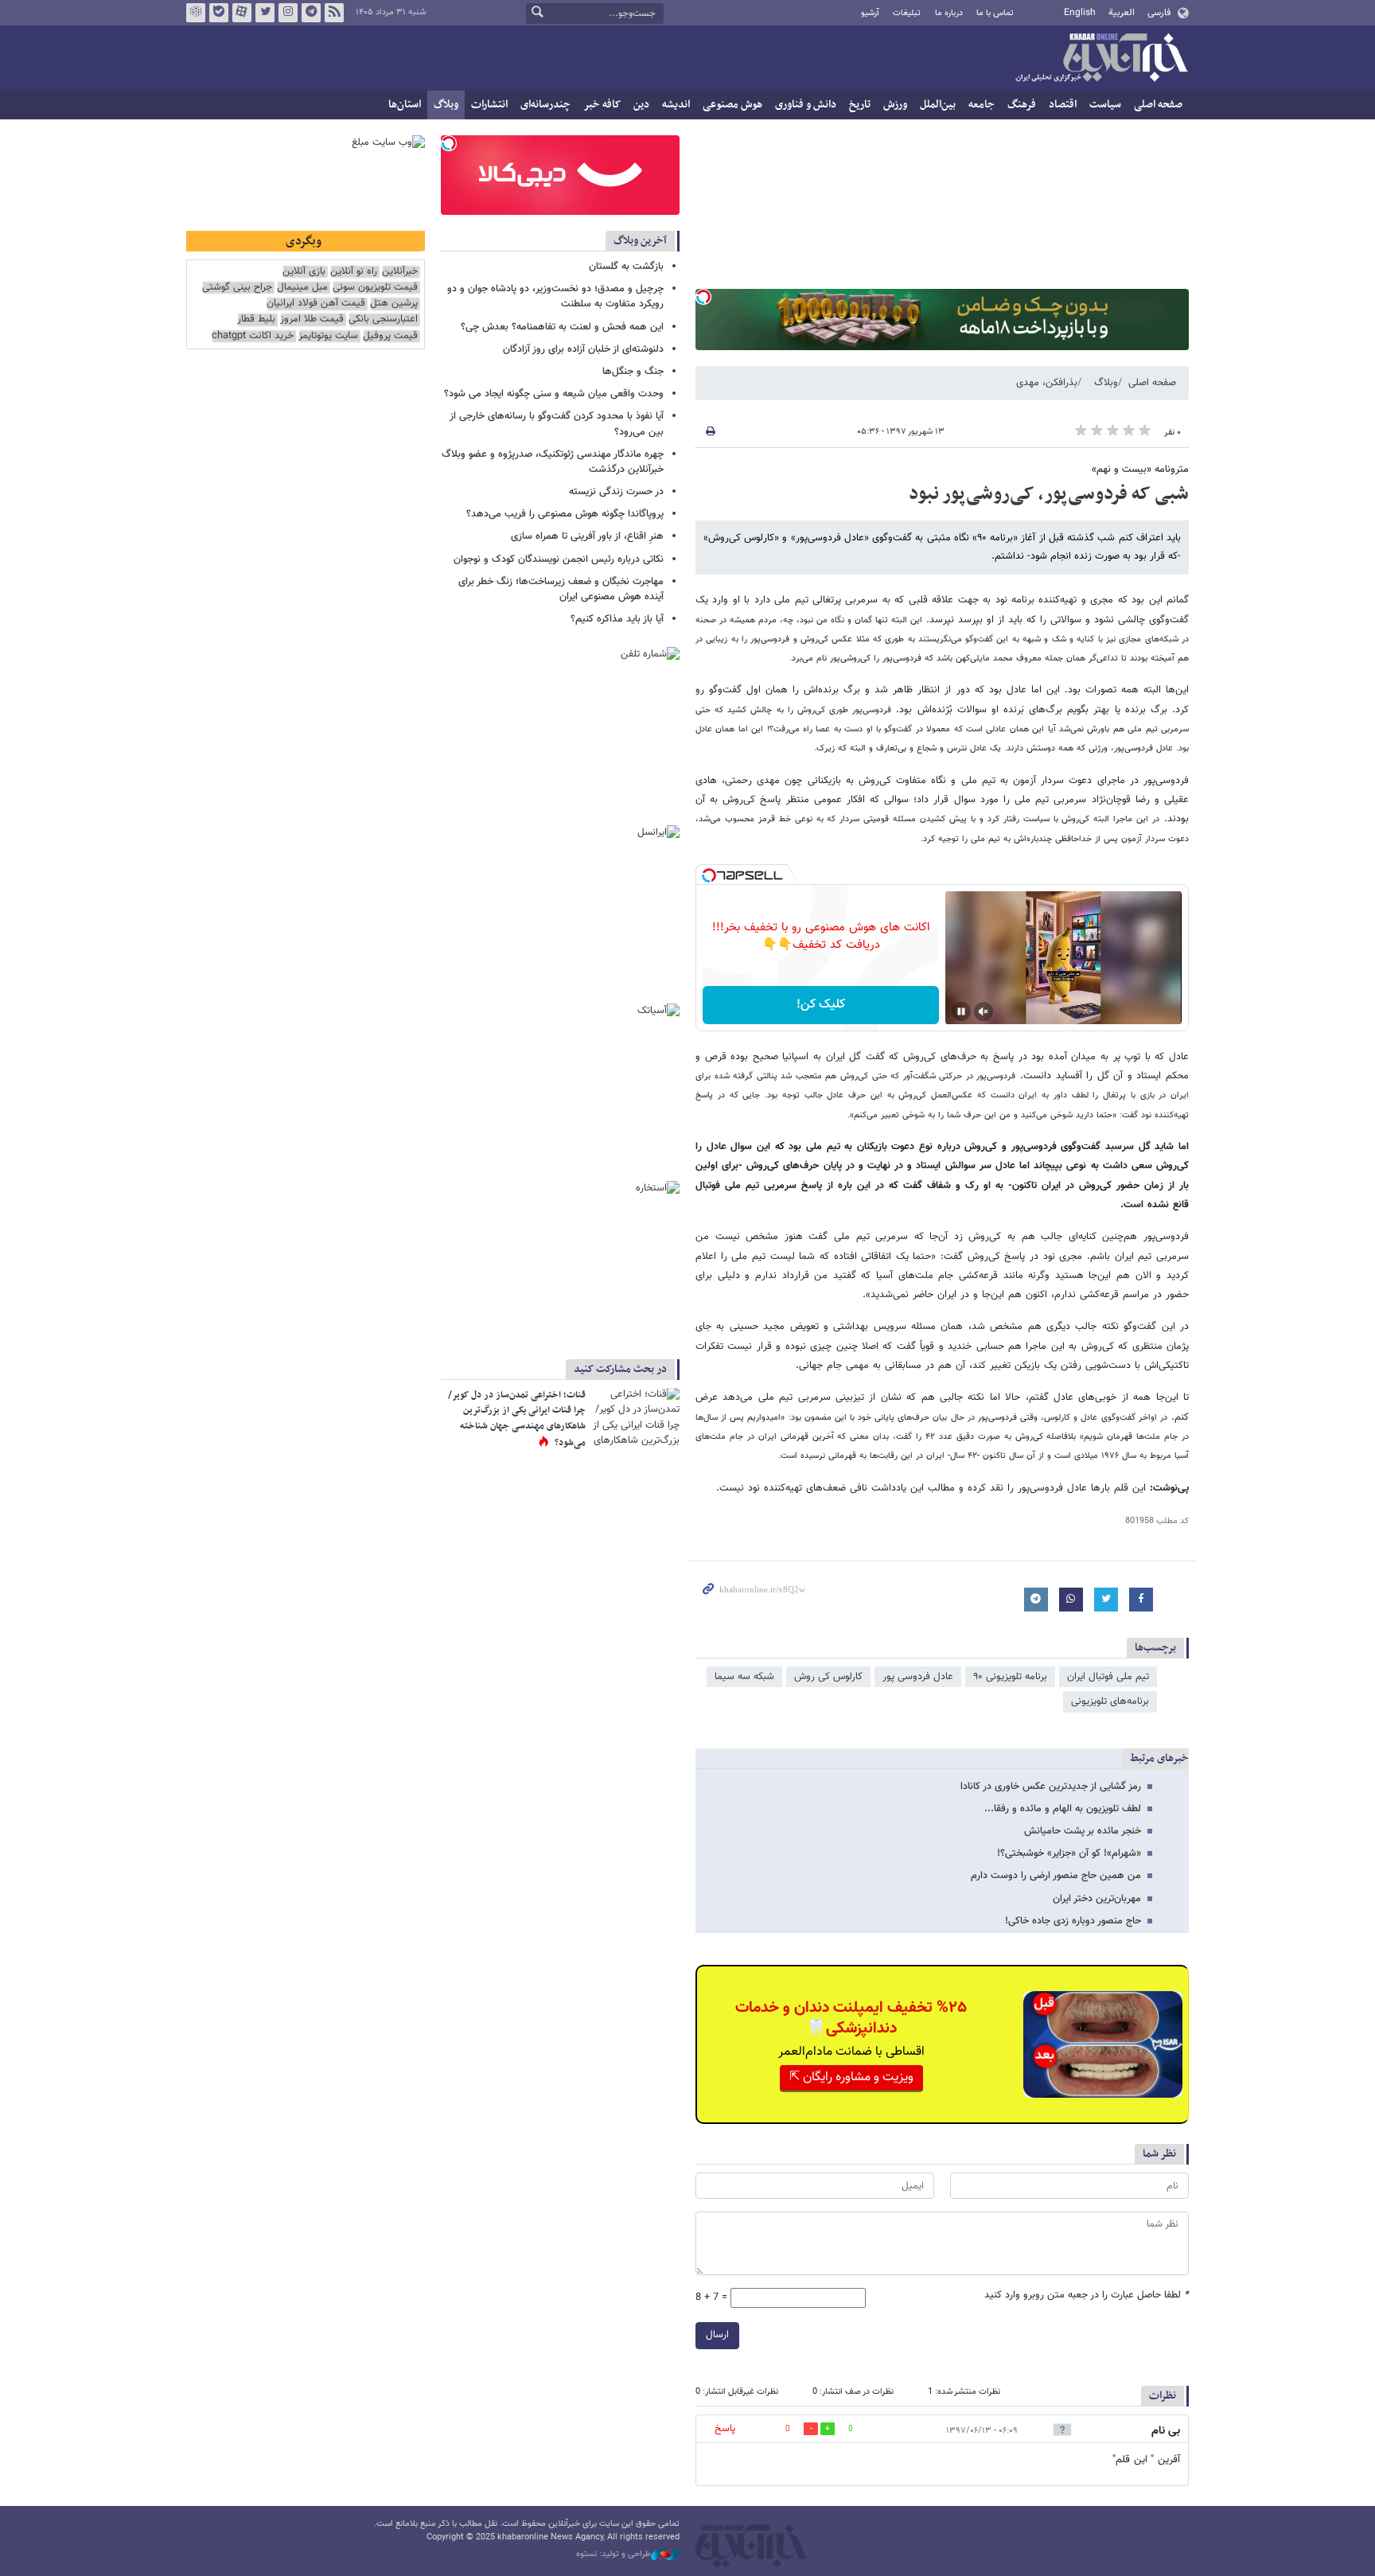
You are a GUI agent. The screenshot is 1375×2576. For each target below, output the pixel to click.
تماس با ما (995, 13)
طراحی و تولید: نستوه (613, 2555)
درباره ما (949, 13)
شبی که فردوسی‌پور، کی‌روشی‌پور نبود (1049, 494)
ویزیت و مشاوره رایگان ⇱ (851, 2077)
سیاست (1105, 105)
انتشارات (489, 105)
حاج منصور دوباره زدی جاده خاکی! (1073, 1921)
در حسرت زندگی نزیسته (616, 492)
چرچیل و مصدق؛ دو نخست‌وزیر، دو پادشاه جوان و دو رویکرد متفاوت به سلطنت (555, 296)
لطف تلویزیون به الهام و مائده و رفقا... (1063, 1809)
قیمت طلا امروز (312, 320)
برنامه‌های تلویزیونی (1110, 1701)
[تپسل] (703, 297)
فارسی (1159, 13)
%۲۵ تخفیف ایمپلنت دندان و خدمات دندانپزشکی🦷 (851, 2018)
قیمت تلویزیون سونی (375, 288)
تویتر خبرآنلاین (265, 13)
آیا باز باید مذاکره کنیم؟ (617, 619)
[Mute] (984, 1011)
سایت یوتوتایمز (328, 336)
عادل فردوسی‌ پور (918, 1677)
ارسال (717, 2335)
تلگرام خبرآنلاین (311, 13)
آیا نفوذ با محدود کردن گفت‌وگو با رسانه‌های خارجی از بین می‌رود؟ (557, 424)
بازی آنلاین (304, 272)
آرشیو (870, 13)
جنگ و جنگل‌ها (633, 372)
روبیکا (196, 13)
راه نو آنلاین (354, 272)
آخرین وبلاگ (640, 241)
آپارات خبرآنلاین (242, 13)
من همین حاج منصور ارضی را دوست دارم (1056, 1876)
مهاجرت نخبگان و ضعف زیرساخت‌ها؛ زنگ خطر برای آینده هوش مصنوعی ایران (561, 589)
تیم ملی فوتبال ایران (1108, 1677)
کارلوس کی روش (828, 1677)
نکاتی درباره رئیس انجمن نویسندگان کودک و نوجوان (559, 559)
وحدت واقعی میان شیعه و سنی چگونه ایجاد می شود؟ (554, 394)
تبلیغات (907, 13)
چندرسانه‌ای (545, 105)
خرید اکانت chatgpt (253, 336)
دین (641, 105)
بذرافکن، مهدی (1047, 383)
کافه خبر (602, 105)
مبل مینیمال (302, 288)
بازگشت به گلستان (626, 267)
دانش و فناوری (806, 105)
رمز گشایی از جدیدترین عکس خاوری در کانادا (1051, 1787)
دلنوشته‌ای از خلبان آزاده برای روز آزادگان (583, 349)
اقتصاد (1063, 105)
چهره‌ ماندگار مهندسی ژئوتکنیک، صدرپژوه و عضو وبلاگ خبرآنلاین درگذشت (553, 462)
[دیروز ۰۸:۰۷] (636, 1417)
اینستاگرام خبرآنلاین (288, 13)
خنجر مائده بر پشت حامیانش (1083, 1831)
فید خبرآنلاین (334, 13)
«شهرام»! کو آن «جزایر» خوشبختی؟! (1069, 1853)
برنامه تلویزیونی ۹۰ (1010, 1677)
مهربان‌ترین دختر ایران (1097, 1899)
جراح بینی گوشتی (237, 288)
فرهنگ (1022, 105)
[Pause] (961, 1011)
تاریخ (860, 105)
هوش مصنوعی (732, 105)
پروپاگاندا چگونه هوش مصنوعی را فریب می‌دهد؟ (565, 514)
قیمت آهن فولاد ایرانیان (316, 304)
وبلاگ (446, 105)
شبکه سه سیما (744, 1677)
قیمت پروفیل (390, 336)
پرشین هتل (394, 304)
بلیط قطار (256, 320)
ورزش (895, 105)
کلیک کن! (821, 1005)
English (1080, 13)
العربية (1122, 13)
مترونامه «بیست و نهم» (1140, 470)
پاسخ (725, 2429)
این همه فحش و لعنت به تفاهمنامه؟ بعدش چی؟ (562, 327)
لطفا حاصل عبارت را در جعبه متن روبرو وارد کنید (1087, 2295)
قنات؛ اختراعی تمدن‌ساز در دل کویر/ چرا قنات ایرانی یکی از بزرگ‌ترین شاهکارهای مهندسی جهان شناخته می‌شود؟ (517, 1419)
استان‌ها (405, 105)
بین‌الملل (938, 105)
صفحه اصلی (1158, 105)
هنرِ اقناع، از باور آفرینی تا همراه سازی (587, 536)
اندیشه (676, 105)
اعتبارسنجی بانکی (383, 320)
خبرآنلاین (1101, 59)
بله (219, 13)
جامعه (982, 105)
